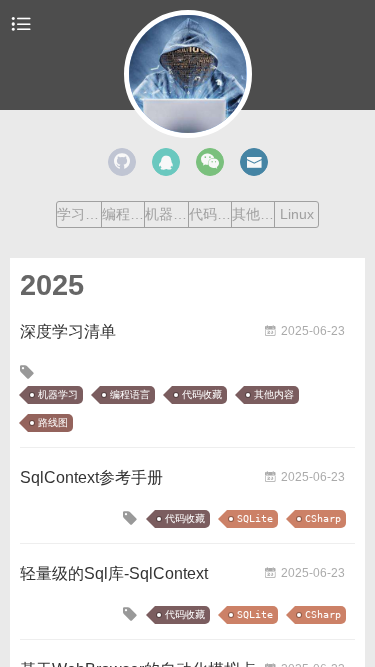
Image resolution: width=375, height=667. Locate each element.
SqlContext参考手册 (91, 477)
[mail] (254, 162)
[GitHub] (122, 162)
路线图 (53, 422)
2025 (52, 285)
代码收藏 (210, 214)
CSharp (323, 518)
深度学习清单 (68, 331)
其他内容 (253, 214)
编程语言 (123, 214)
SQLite (255, 518)
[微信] (210, 162)
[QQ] (166, 162)
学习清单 (78, 214)
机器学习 (166, 214)
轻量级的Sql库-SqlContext (114, 573)
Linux (297, 214)
